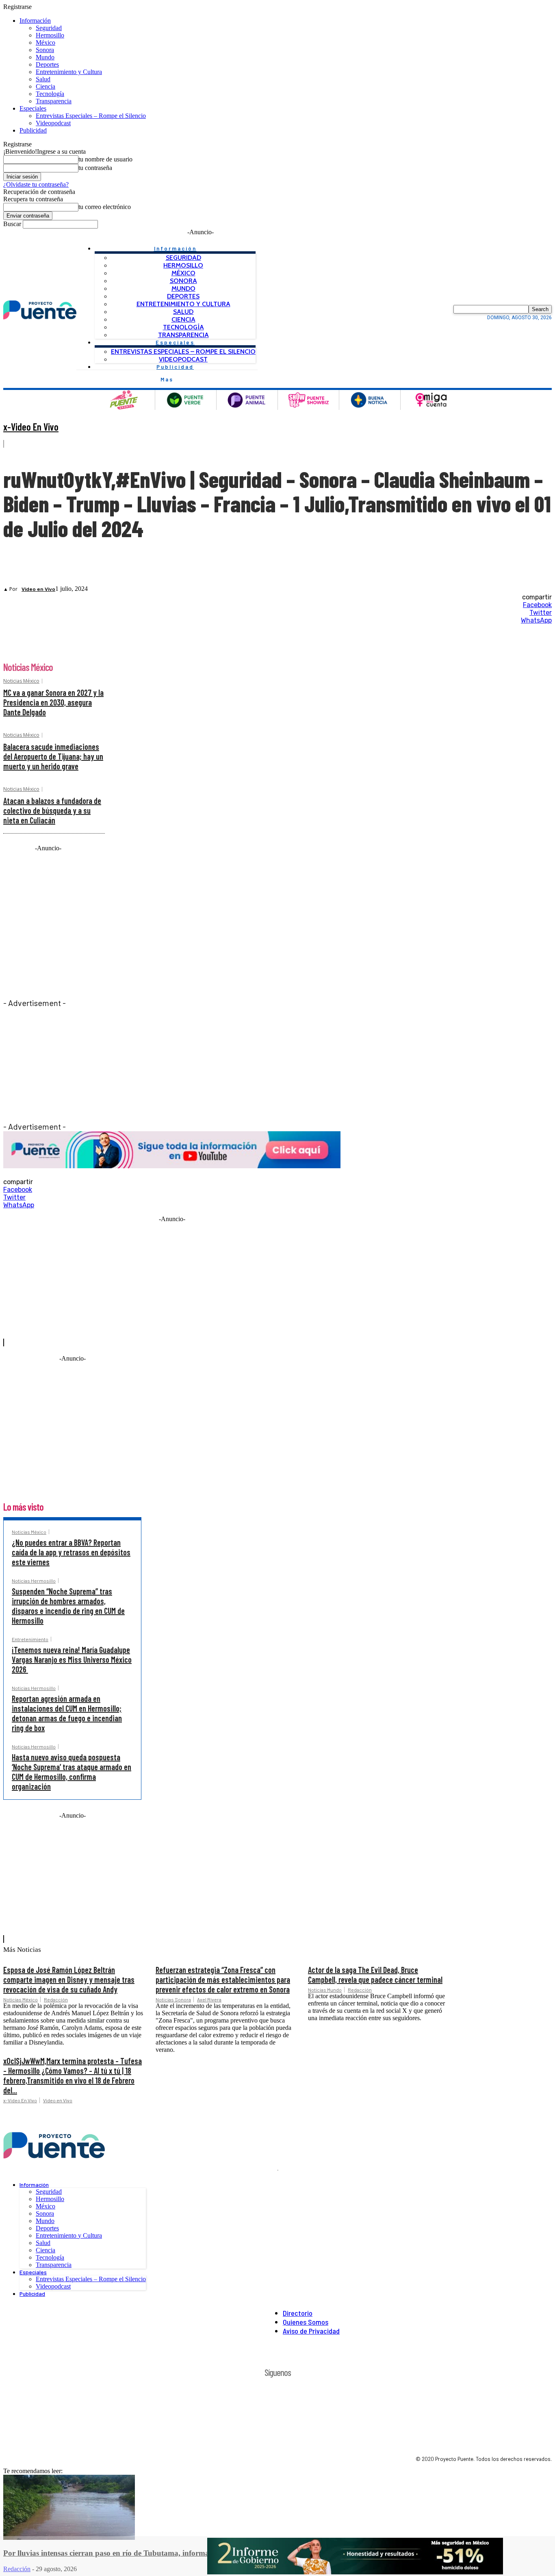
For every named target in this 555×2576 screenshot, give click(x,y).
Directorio (298, 2313)
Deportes (47, 64)
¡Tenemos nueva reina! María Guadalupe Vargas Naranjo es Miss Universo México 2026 (72, 1659)
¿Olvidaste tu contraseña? (36, 184)
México (46, 42)
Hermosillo (50, 35)
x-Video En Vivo (31, 427)
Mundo (45, 57)
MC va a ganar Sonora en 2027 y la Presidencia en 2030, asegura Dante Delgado (53, 702)
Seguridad (49, 28)
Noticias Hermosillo (34, 1581)
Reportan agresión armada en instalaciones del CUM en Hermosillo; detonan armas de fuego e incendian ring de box (67, 1713)
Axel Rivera (209, 1999)
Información (35, 21)
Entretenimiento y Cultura (69, 72)
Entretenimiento (30, 1639)
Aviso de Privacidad (311, 2331)
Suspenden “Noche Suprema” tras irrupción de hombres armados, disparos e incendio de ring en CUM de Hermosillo (68, 1606)
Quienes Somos (306, 2322)
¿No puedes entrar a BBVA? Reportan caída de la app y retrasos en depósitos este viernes (71, 1552)
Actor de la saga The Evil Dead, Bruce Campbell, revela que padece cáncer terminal (375, 1975)
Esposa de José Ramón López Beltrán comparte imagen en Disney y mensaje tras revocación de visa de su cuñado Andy (69, 1979)
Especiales (33, 108)
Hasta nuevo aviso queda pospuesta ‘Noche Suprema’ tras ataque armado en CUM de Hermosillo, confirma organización (72, 1772)
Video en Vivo (38, 589)
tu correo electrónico (105, 207)
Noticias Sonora (173, 1999)
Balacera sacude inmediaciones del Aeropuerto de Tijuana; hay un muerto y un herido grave (53, 756)
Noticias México (21, 681)
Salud (43, 79)
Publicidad (33, 130)
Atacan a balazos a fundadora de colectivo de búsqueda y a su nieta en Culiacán (52, 810)
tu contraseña (95, 168)
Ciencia (46, 86)
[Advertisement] (172, 1065)
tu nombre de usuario (105, 159)
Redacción (56, 1999)
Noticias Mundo (325, 1990)
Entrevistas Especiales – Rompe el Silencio (91, 116)
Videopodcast (53, 123)
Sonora (45, 50)
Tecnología (50, 94)
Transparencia (54, 101)
